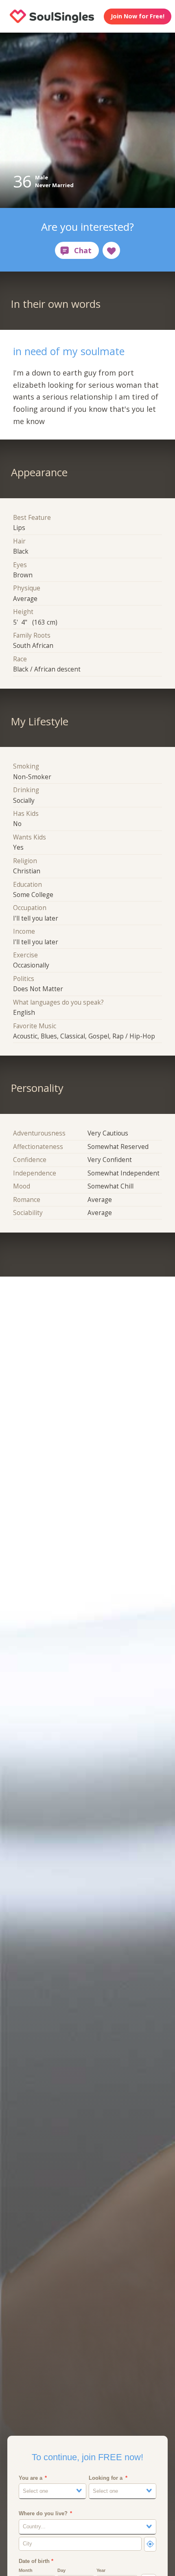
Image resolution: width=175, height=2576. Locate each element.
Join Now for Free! (138, 16)
